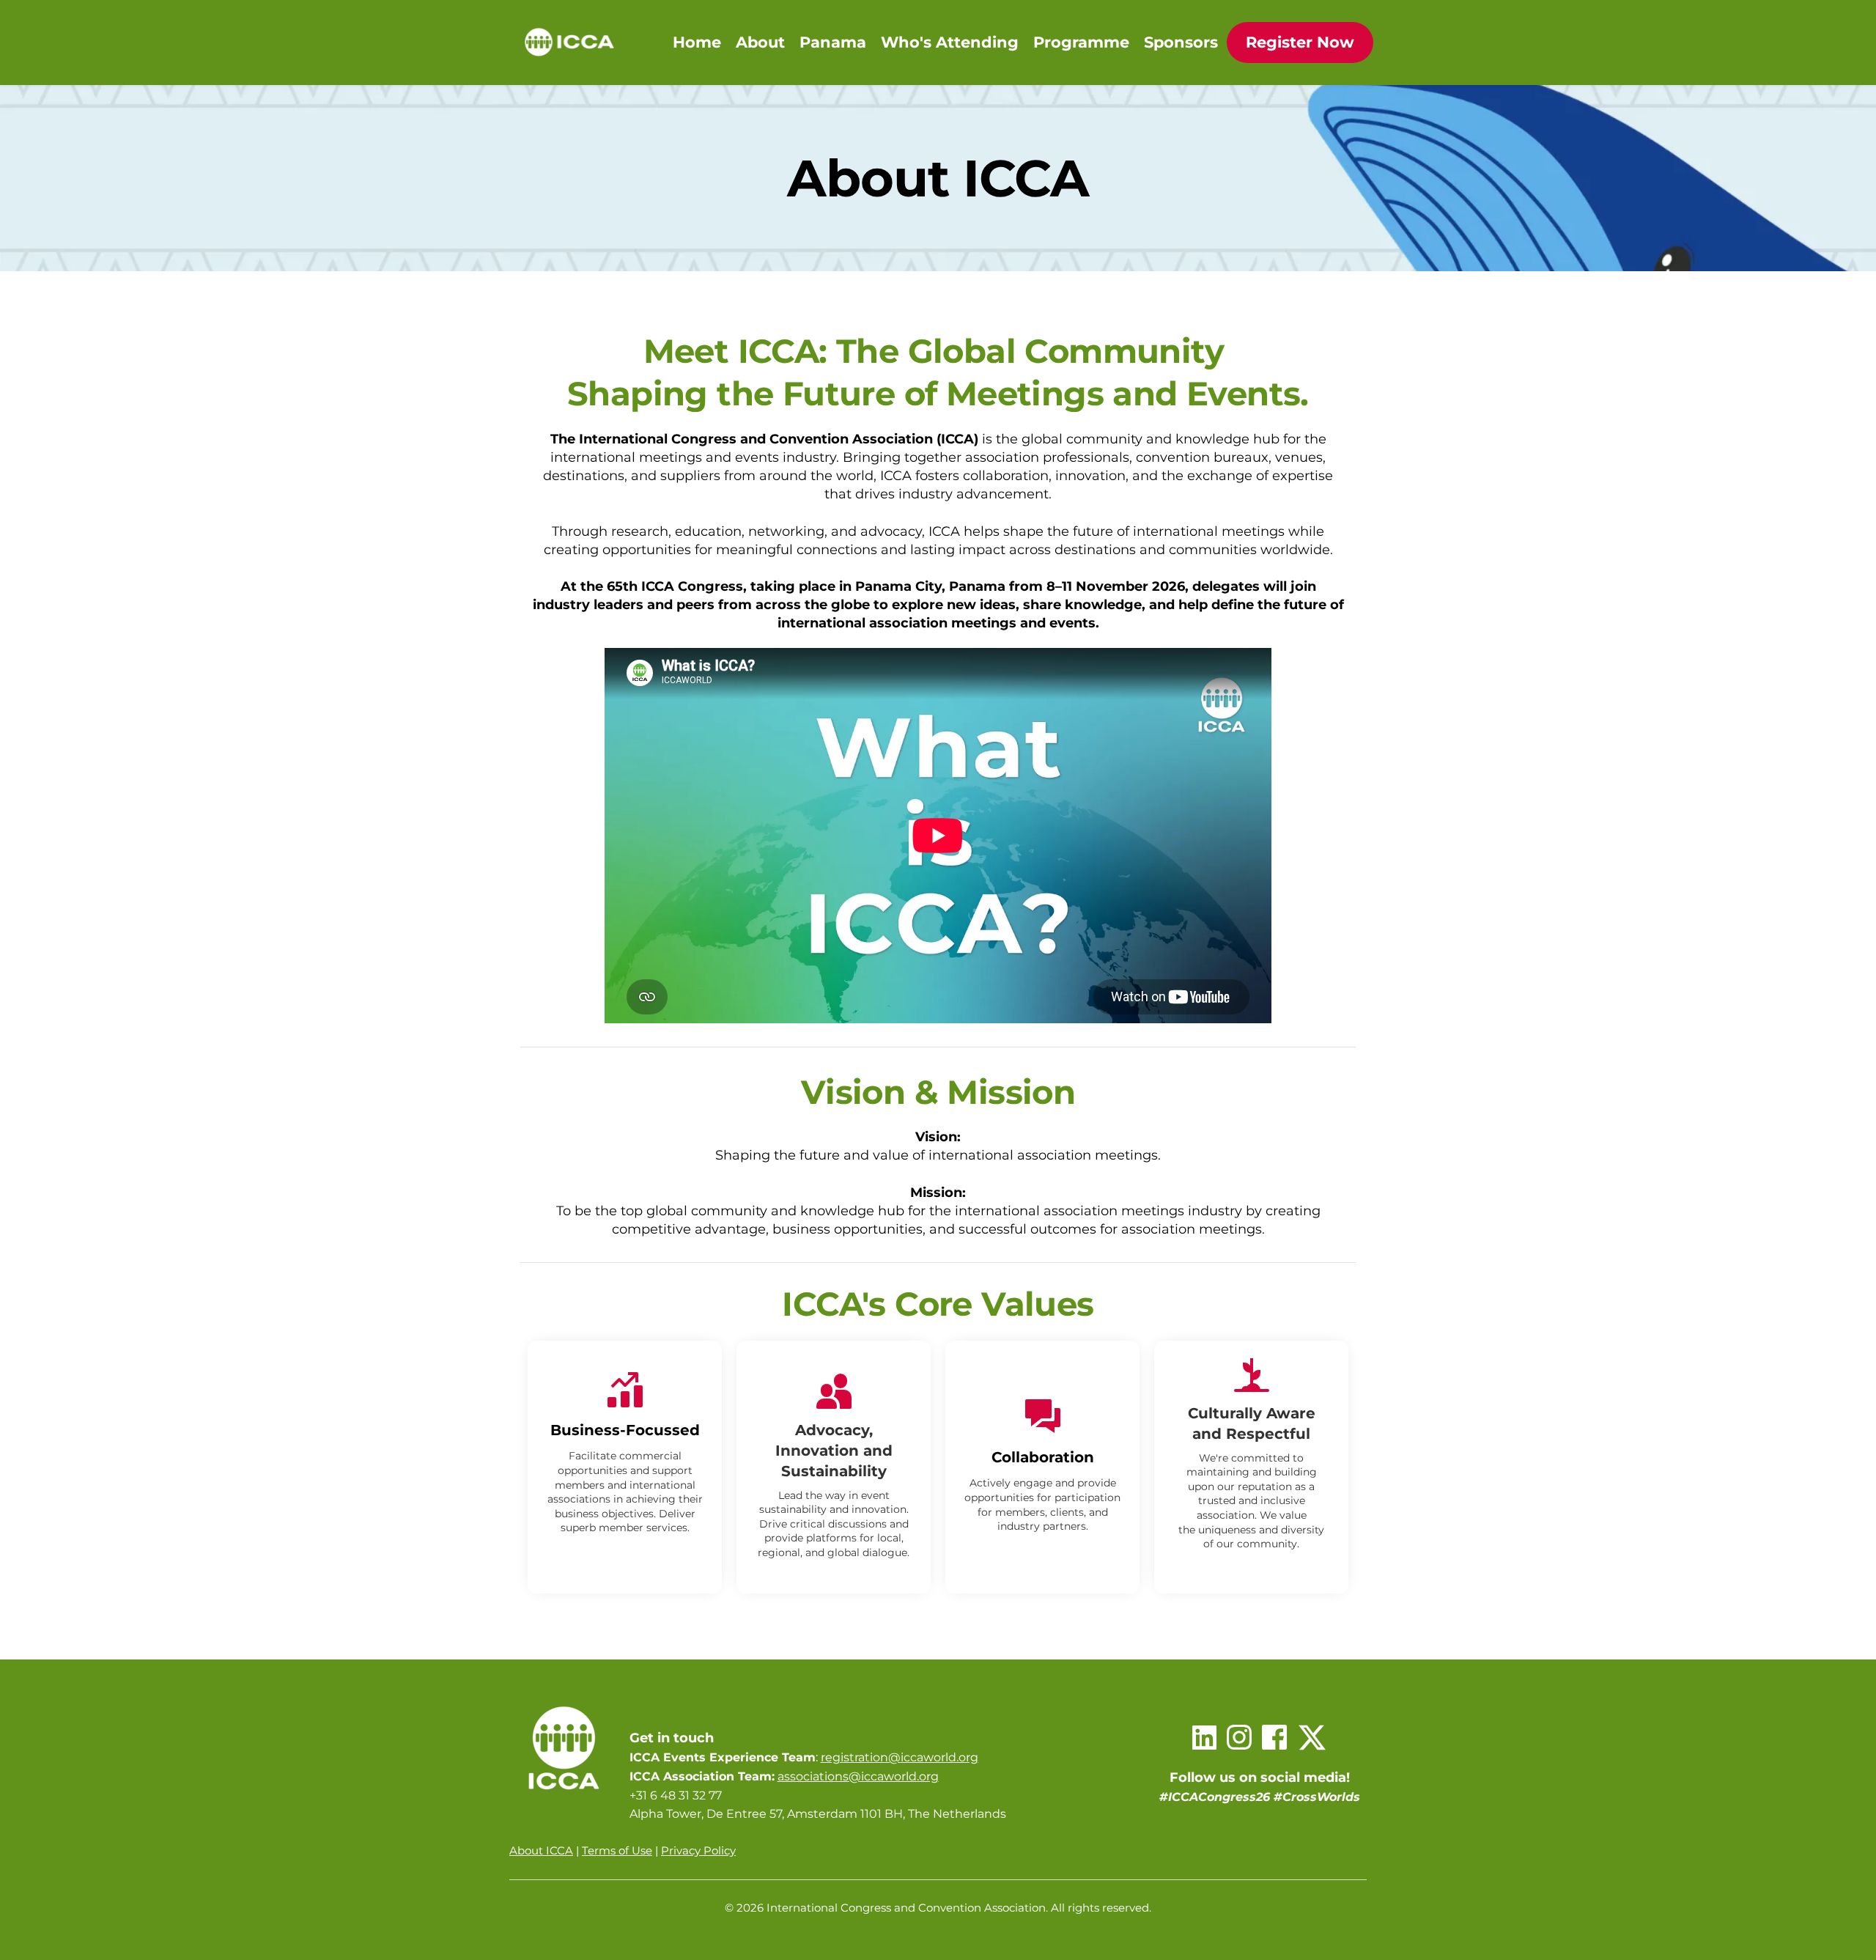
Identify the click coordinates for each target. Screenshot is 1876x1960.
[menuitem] (697, 43)
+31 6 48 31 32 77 (676, 1795)
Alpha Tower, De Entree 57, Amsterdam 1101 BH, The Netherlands (818, 1814)
